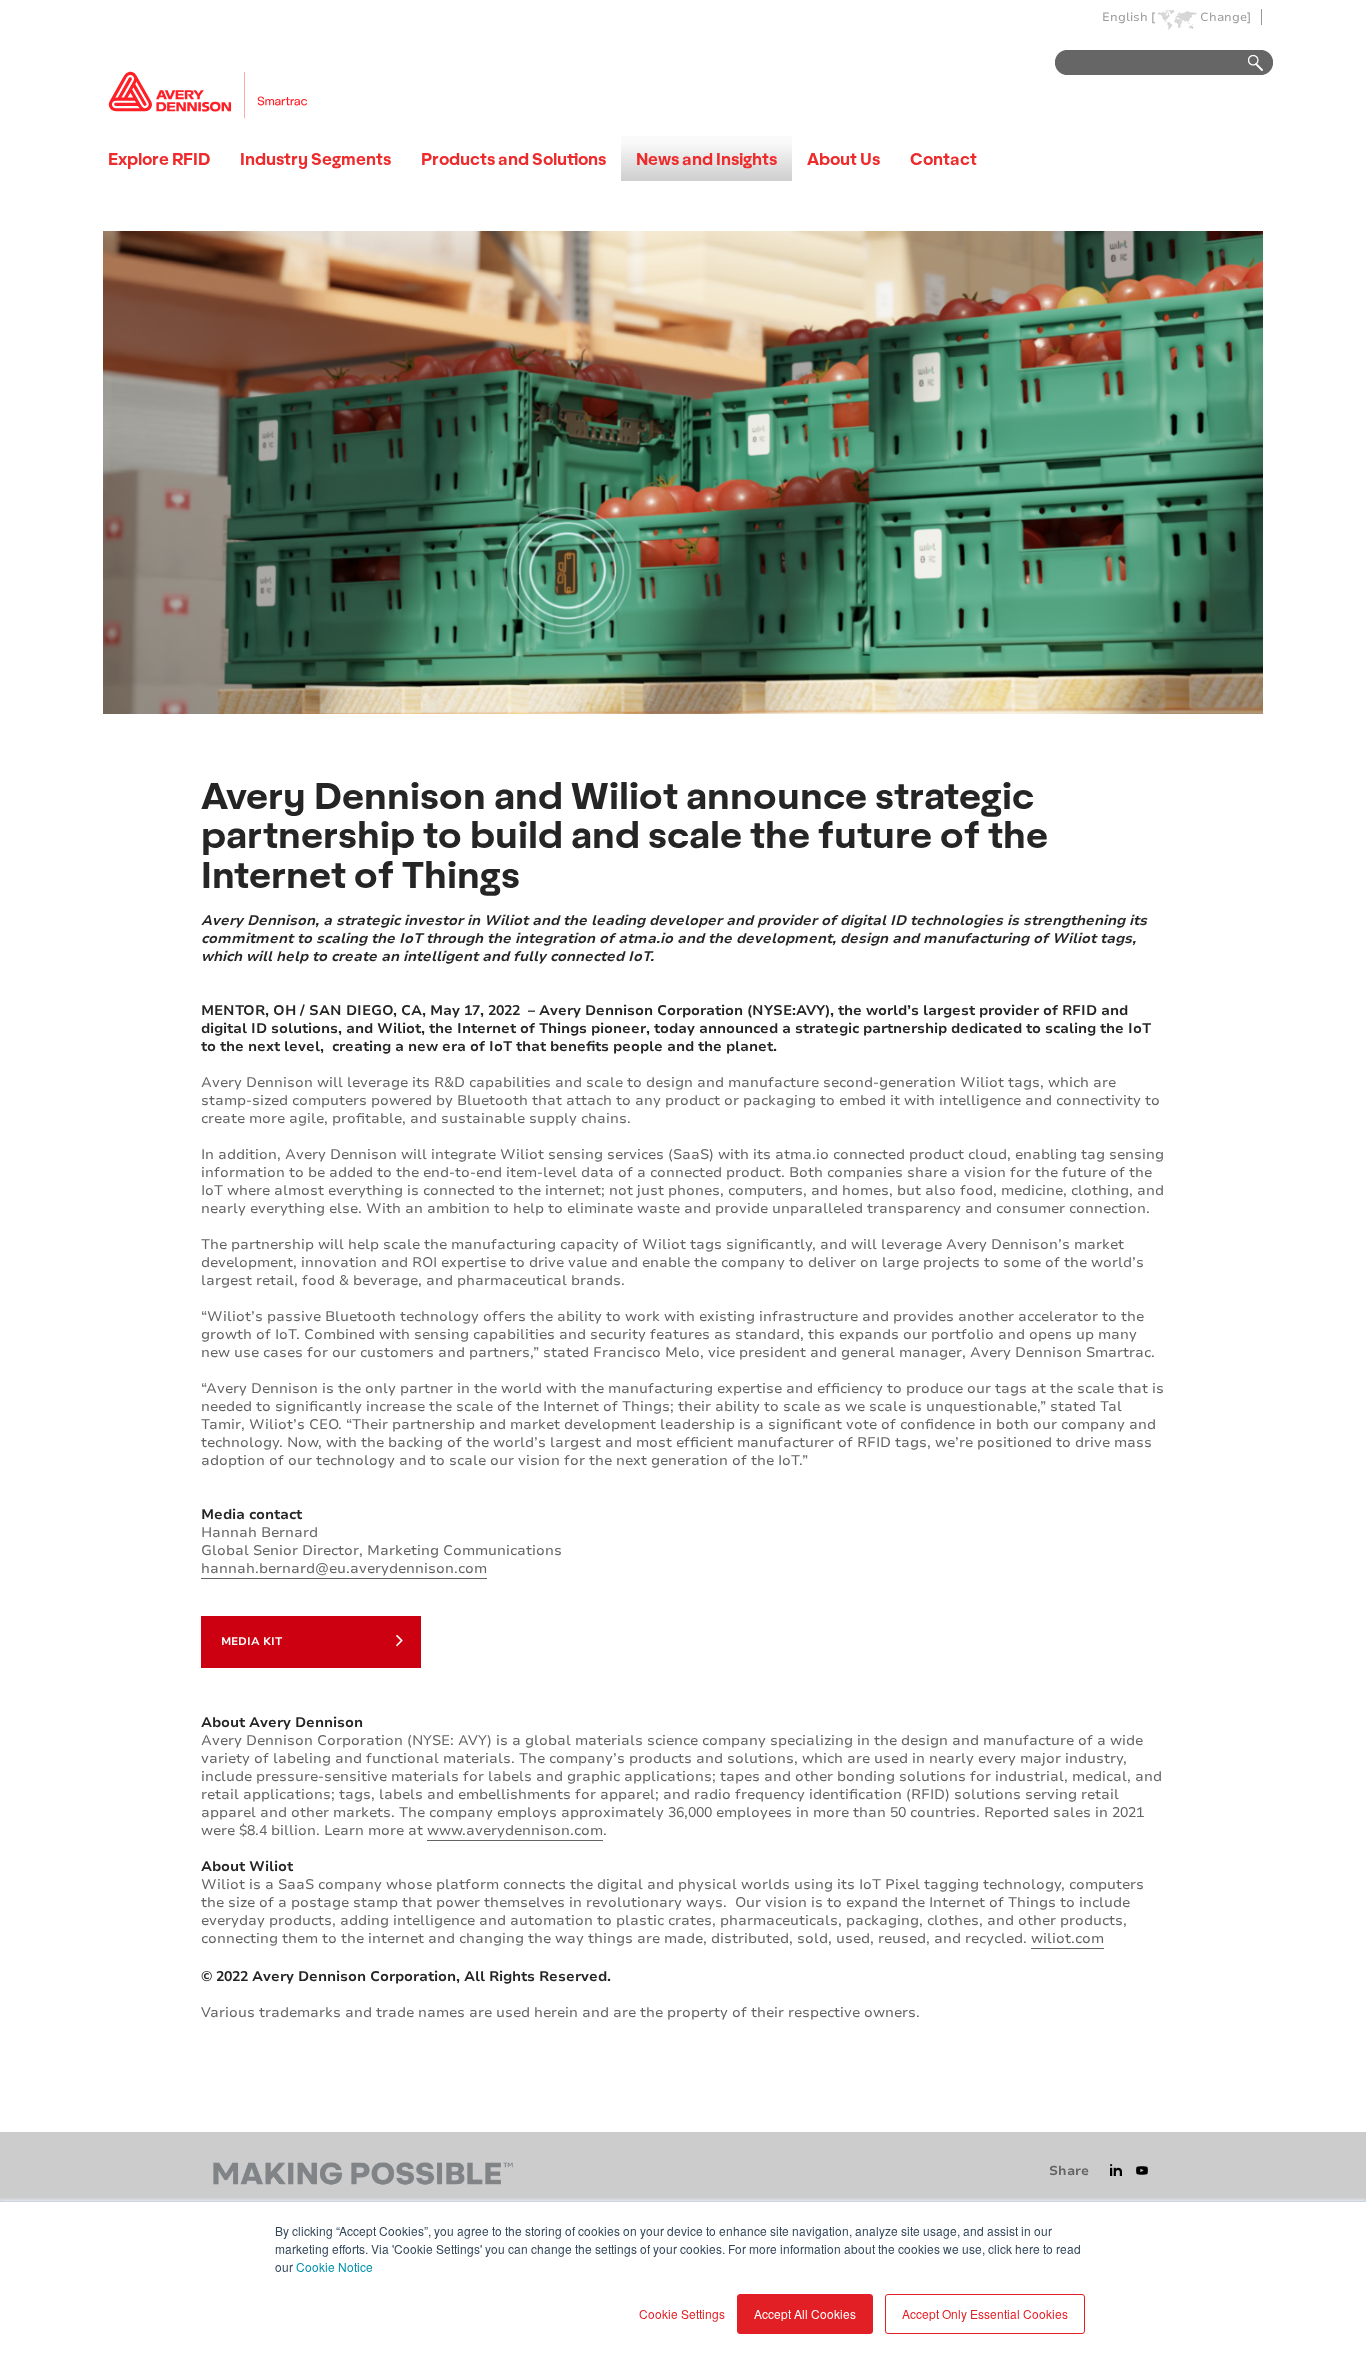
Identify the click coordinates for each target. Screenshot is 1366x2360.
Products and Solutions (513, 158)
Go (1246, 63)
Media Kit (251, 1641)
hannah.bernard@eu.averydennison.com (344, 1568)
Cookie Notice (334, 2266)
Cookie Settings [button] (682, 2313)
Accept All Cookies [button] (805, 2313)
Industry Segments (315, 158)
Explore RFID (159, 158)
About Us (843, 158)
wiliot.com (1067, 1938)
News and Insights (706, 158)
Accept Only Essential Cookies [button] (985, 2313)
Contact (943, 158)
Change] (1225, 17)
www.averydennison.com (515, 1830)
